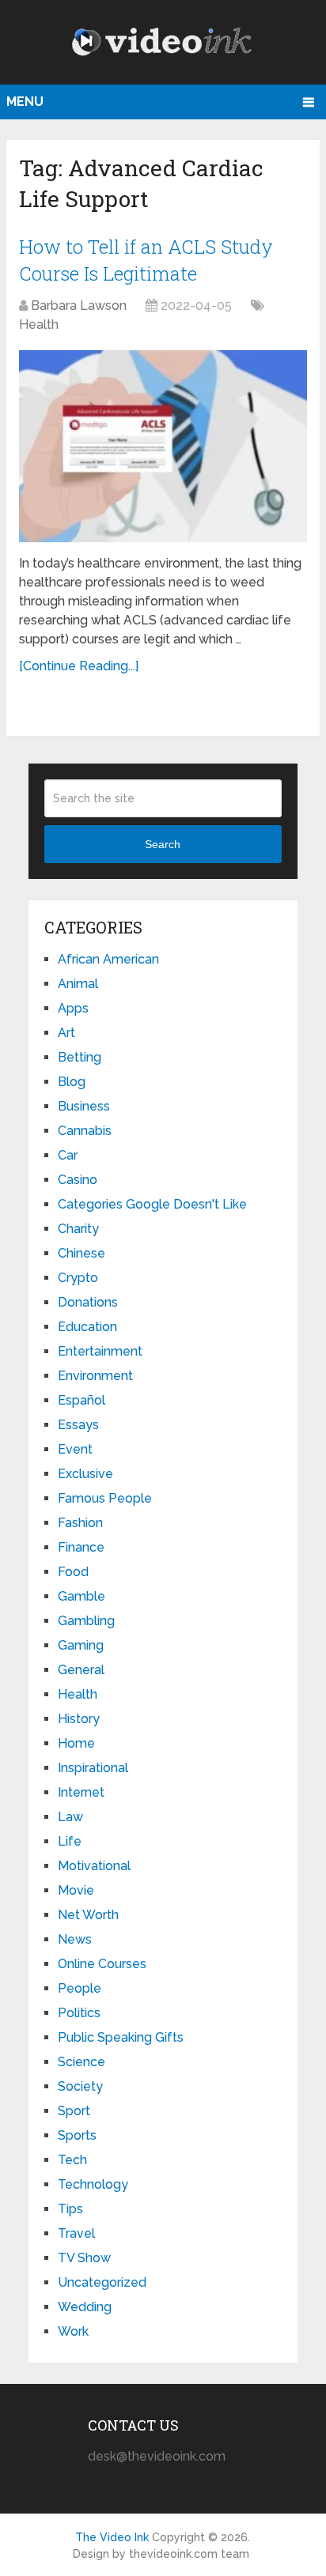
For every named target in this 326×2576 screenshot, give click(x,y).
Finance (81, 1547)
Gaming (81, 1645)
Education (87, 1327)
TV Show (84, 2258)
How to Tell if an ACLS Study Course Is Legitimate (146, 260)
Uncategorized (102, 2282)
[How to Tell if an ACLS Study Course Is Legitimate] (163, 446)
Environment (95, 1376)
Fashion (80, 1523)
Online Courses (102, 1964)
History (79, 1719)
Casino (78, 1180)
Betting (80, 1057)
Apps (73, 1008)
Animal (78, 984)
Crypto (78, 1278)
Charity (78, 1229)
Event (75, 1449)
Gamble (81, 1596)
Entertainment (100, 1351)
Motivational (94, 1866)
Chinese (81, 1253)
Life (70, 1841)
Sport (74, 2111)
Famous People (105, 1498)
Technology (93, 2184)
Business (84, 1106)
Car (68, 1155)
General (81, 1670)
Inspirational (93, 1768)
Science (81, 2062)
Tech (72, 2160)
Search (163, 844)
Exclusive (85, 1474)
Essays (78, 1425)
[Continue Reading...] (79, 666)
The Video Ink (112, 2537)
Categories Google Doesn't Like (152, 1204)
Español (81, 1400)
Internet (81, 1792)
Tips (70, 2209)
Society (80, 2086)
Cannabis (85, 1131)
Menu (25, 102)
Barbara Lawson (79, 305)
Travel (76, 2233)
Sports (77, 2135)
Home (76, 1743)
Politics (79, 2013)
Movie (76, 1890)
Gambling (86, 1621)
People (80, 1988)
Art (66, 1033)
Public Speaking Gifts (121, 2037)
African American (108, 959)
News (75, 1939)
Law (70, 1817)
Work (73, 2331)
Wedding (85, 2307)
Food (73, 1572)
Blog (72, 1082)
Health (39, 324)
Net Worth (88, 1915)
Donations (88, 1302)
